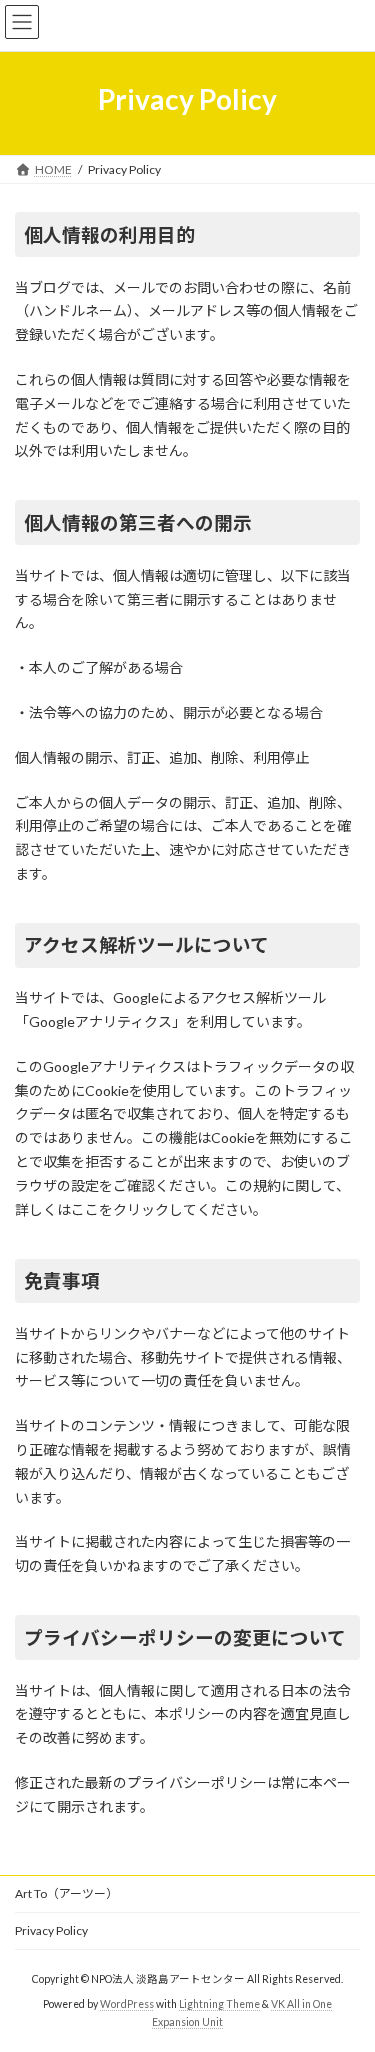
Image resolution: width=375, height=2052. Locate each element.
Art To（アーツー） (66, 1893)
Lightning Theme (219, 2003)
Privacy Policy (51, 1930)
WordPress (127, 2003)
